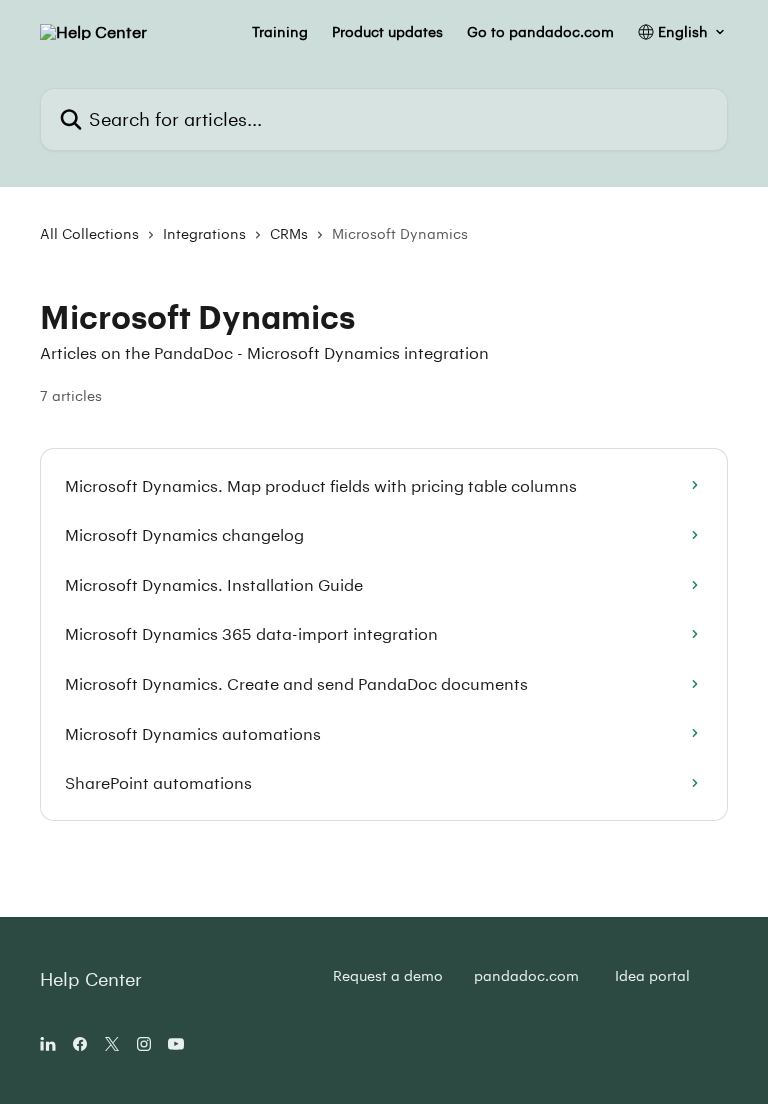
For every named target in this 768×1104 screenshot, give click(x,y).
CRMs (289, 233)
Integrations (204, 233)
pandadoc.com (526, 975)
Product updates (387, 32)
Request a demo (388, 975)
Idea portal (652, 975)
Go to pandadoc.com (540, 32)
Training (280, 32)
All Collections (89, 233)
